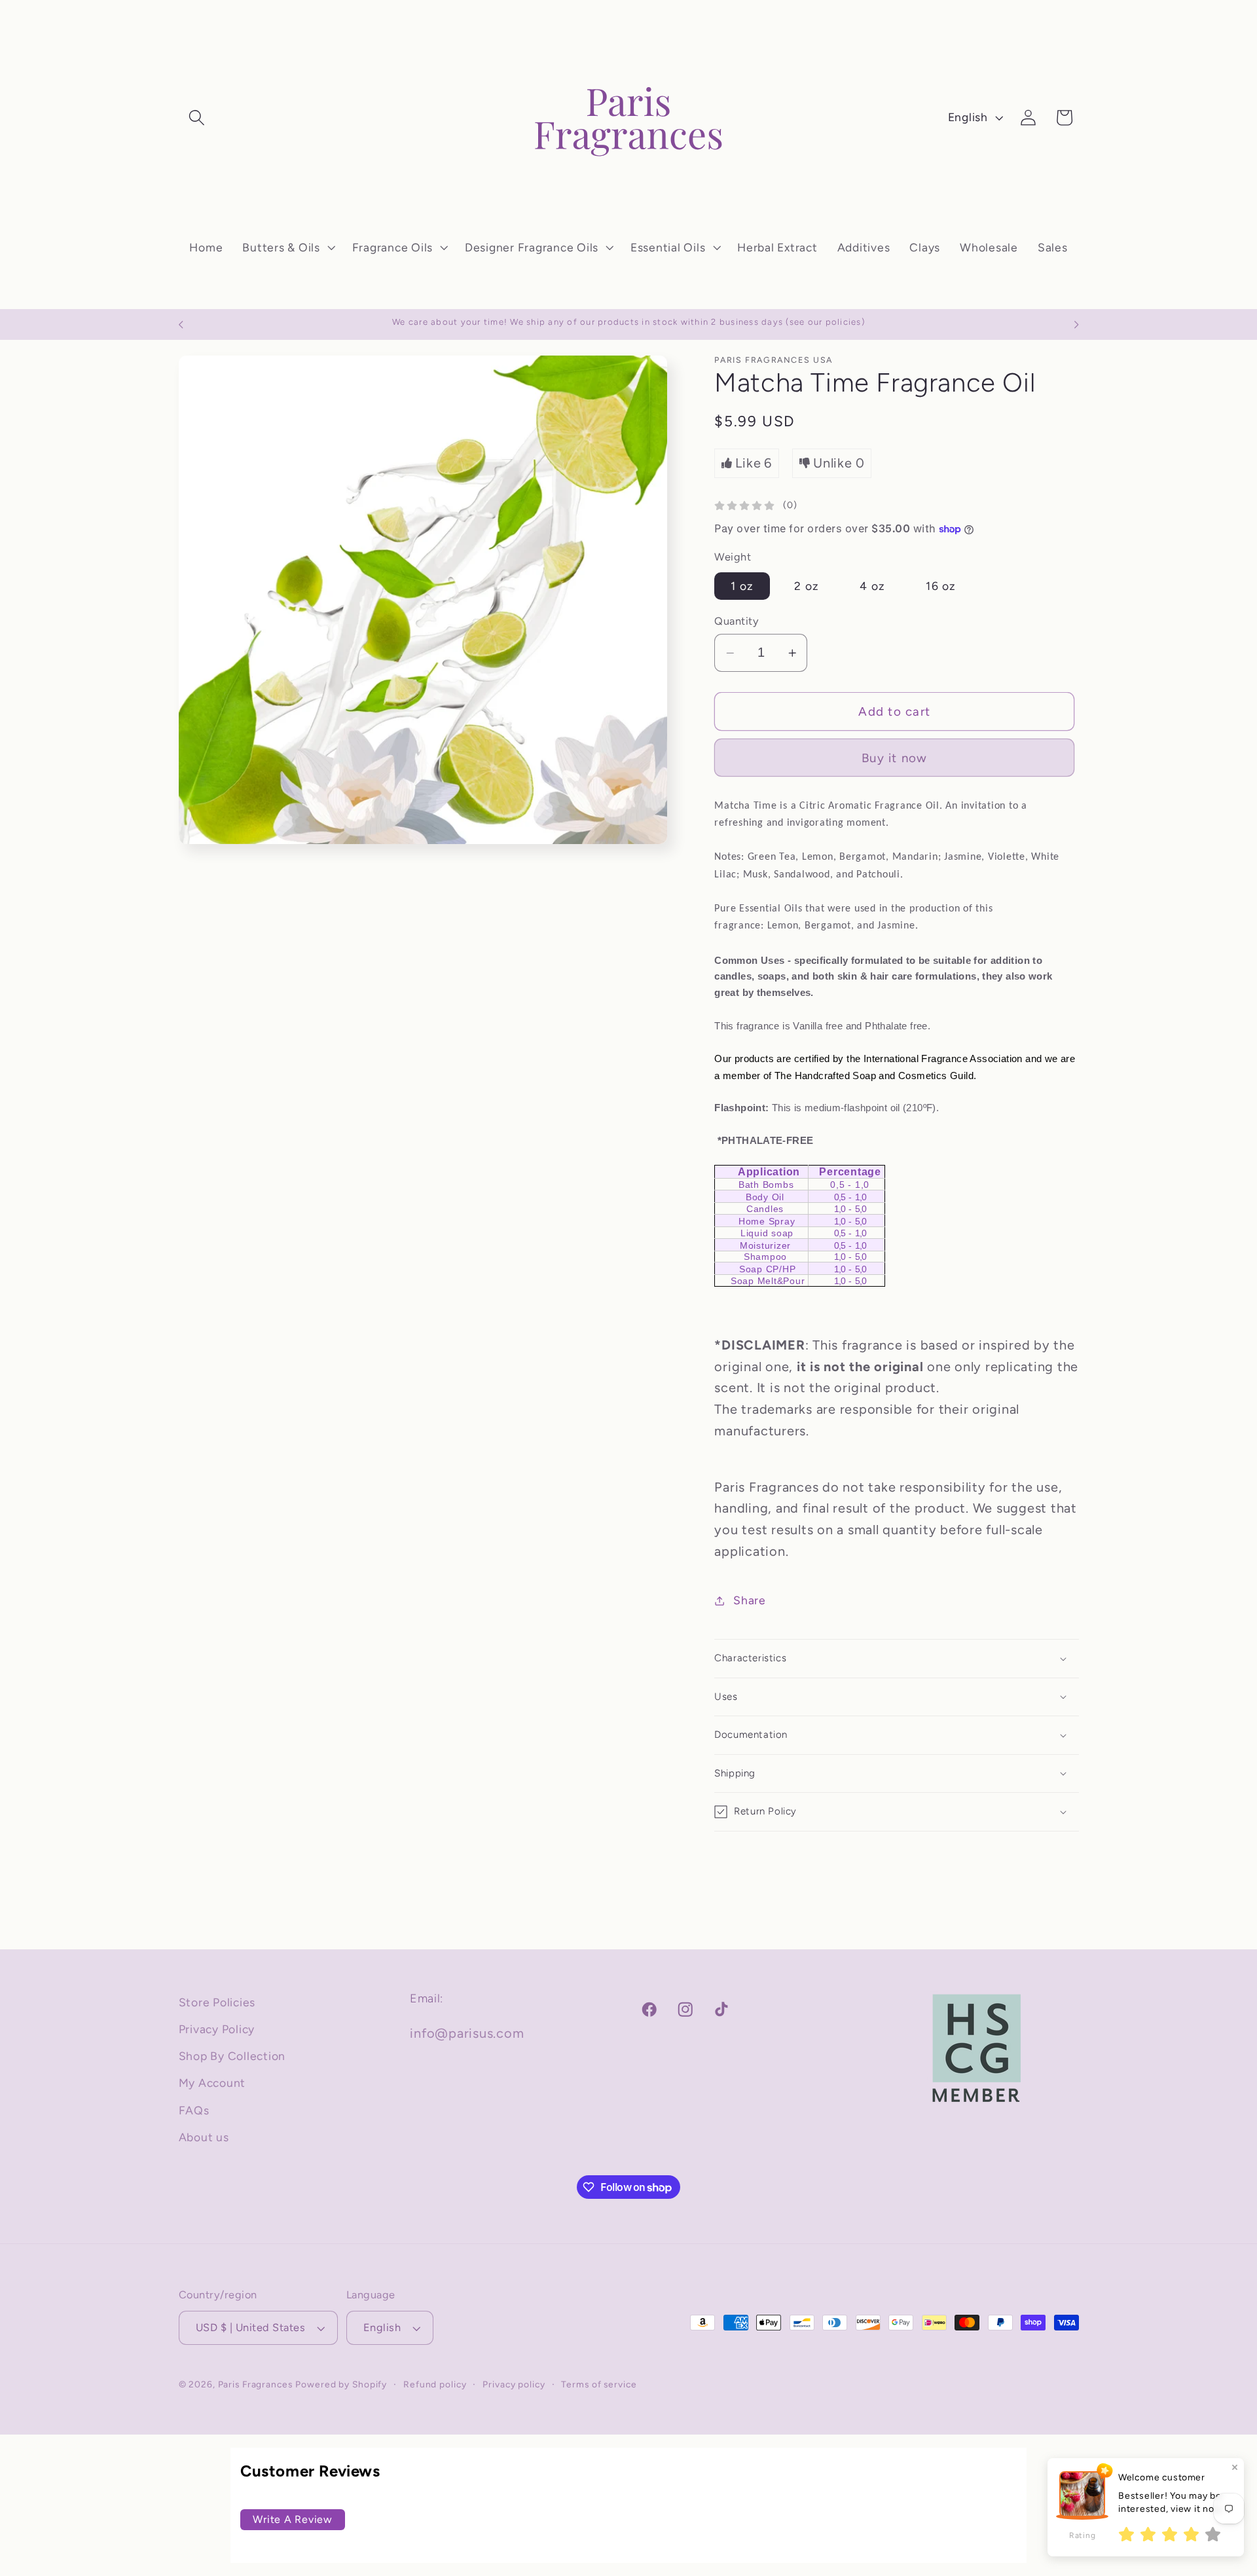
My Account (212, 2083)
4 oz (872, 586)
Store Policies (217, 2002)
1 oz (742, 586)
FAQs (194, 2110)
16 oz (941, 586)
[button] (197, 118)
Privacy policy (514, 2384)
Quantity (737, 621)
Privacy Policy (217, 2029)
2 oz (807, 586)
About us (204, 2137)
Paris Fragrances (255, 2384)
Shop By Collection (232, 2056)
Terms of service (599, 2384)
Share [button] (750, 1600)
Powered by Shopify (341, 2384)
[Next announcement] (1076, 325)
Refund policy (435, 2384)
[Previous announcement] (181, 325)
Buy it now (895, 758)
